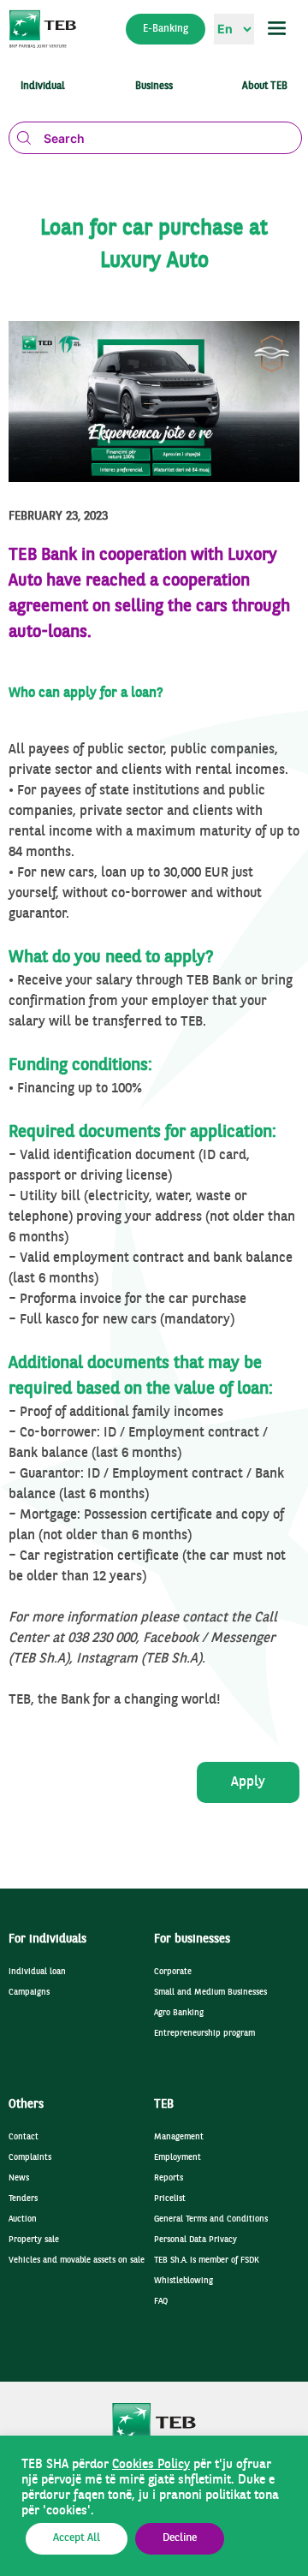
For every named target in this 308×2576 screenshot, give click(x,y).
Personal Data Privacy (195, 2240)
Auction (23, 2219)
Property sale (34, 2240)
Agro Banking (179, 2013)
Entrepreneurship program (204, 2034)
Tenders (23, 2199)
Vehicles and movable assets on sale (77, 2261)
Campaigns (29, 1993)
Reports (169, 2178)
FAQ (161, 2302)
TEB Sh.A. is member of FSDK (207, 2261)
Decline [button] (180, 2538)
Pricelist (170, 2199)
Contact (24, 2137)
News (19, 2178)
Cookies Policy (151, 2465)
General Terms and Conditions (211, 2219)
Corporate (173, 1972)
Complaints (30, 2158)
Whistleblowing (184, 2281)
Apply (248, 1782)
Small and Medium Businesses (210, 1993)
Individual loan (37, 1972)
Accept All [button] (77, 2538)
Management (179, 2137)
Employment (178, 2158)
